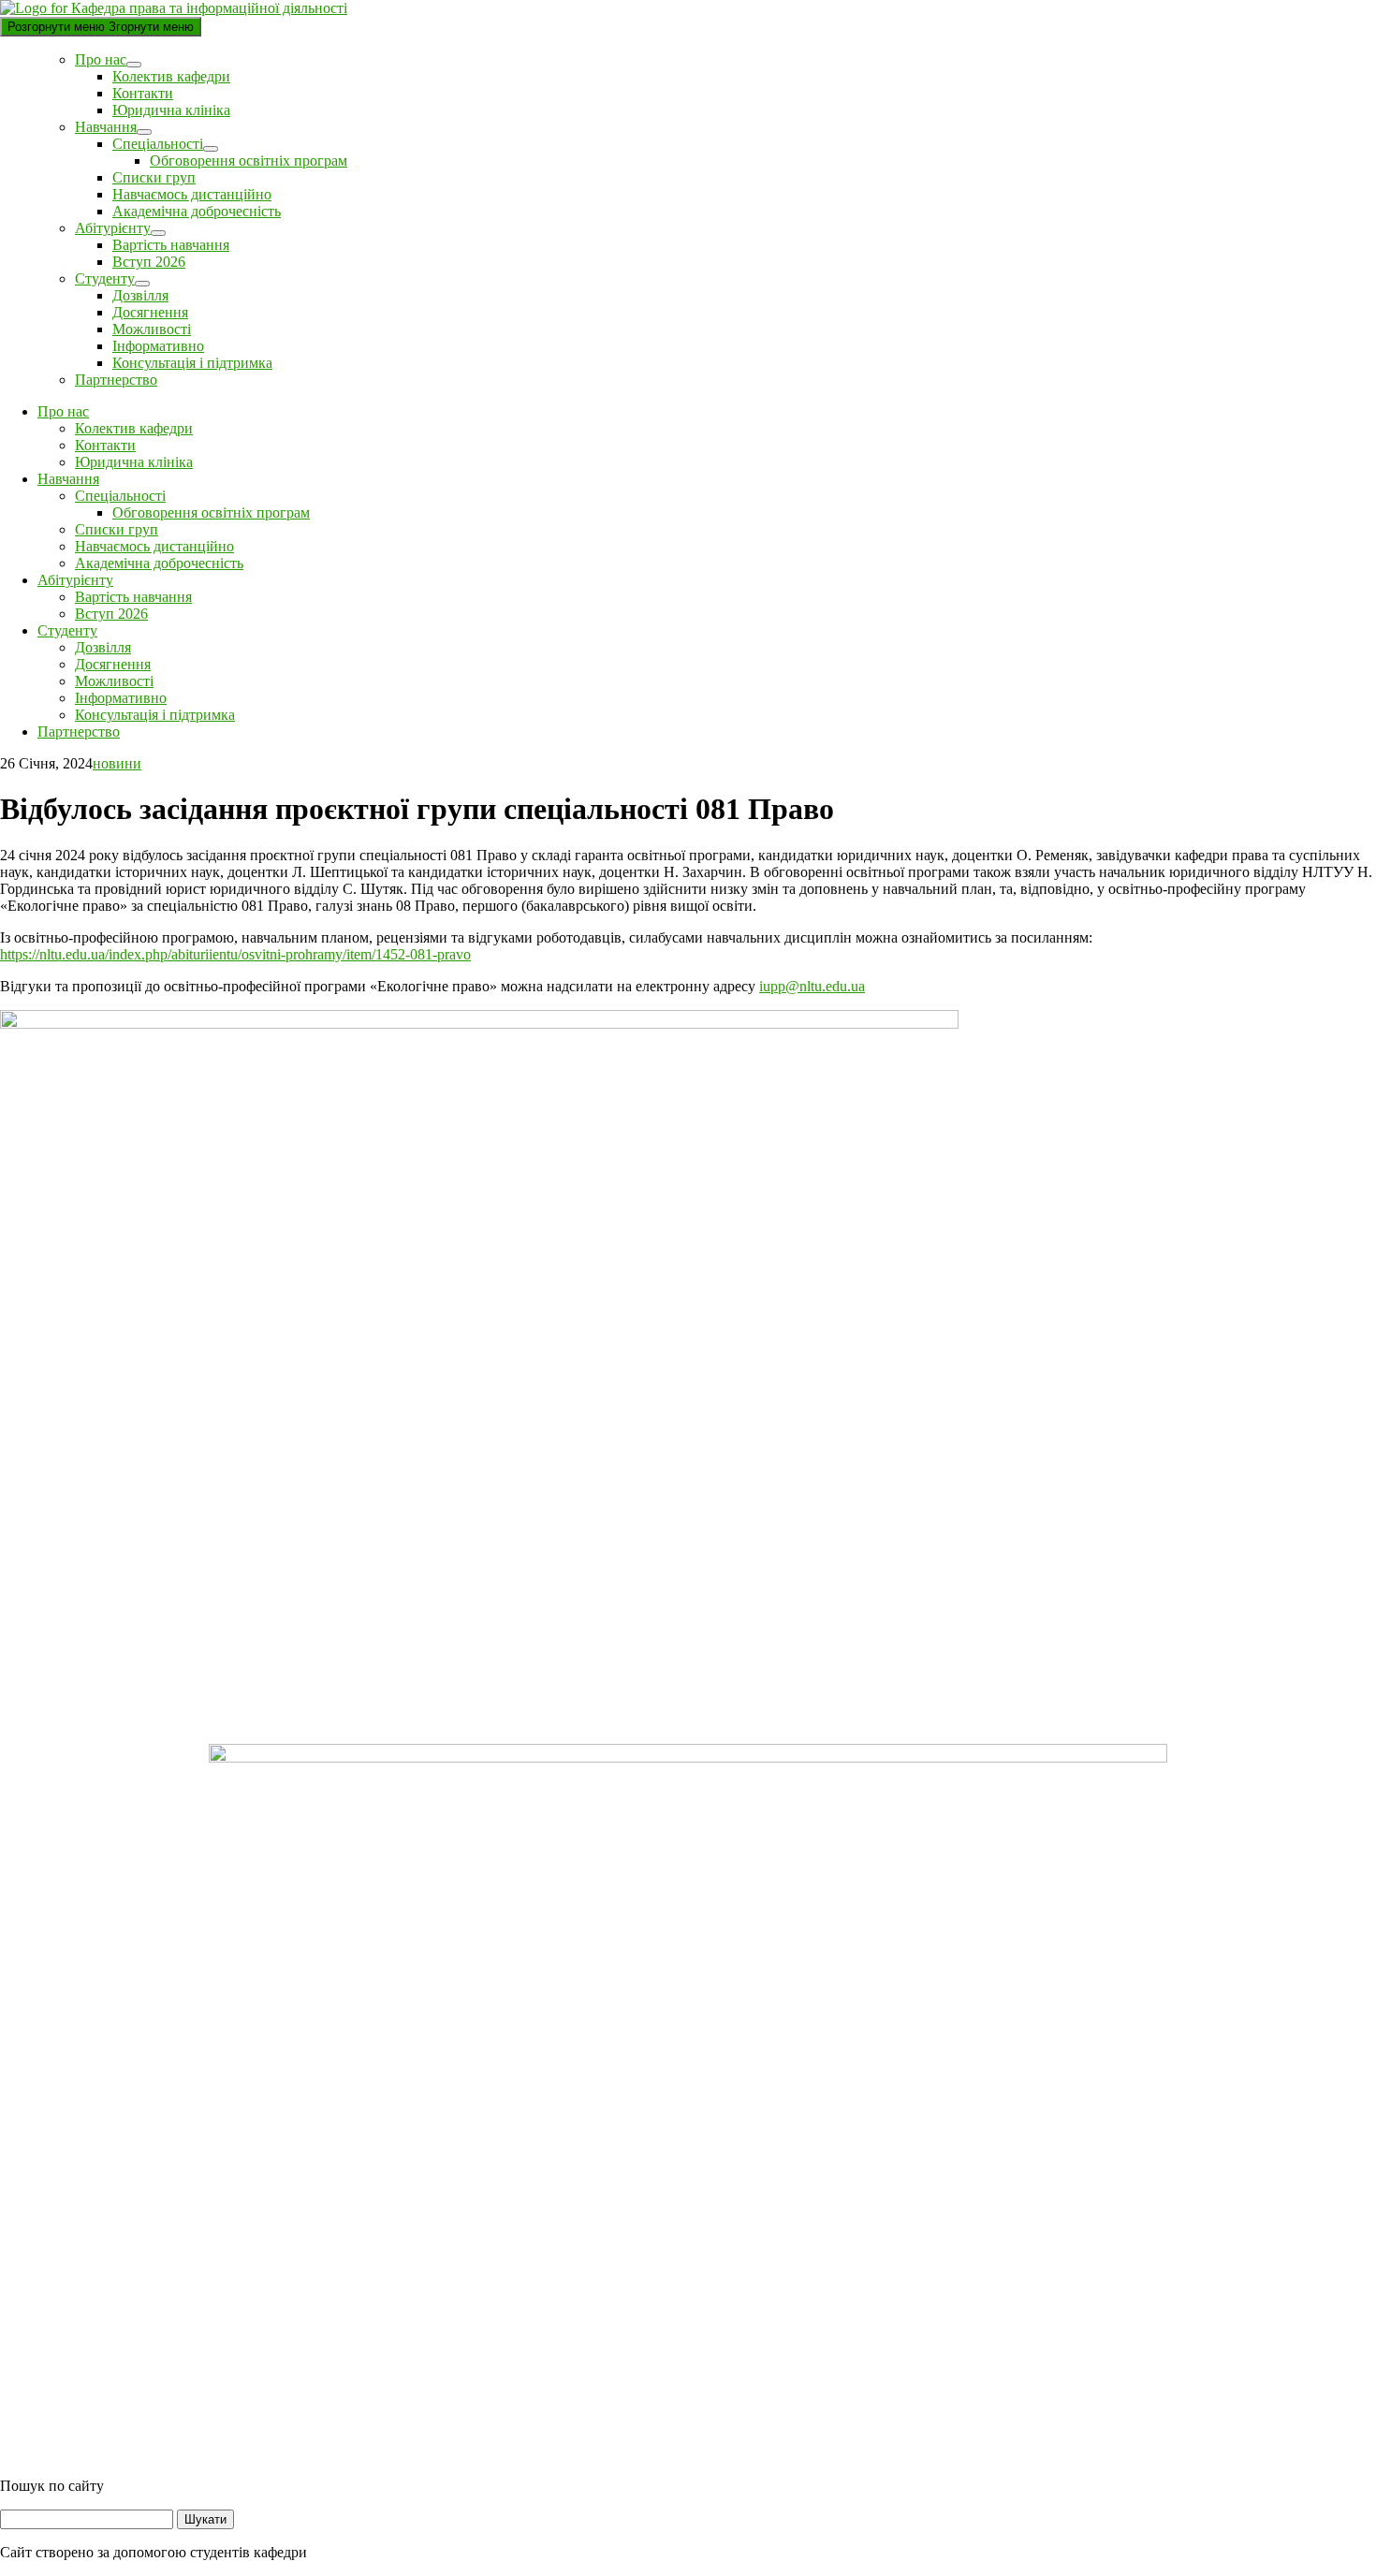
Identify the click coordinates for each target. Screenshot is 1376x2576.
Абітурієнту (113, 228)
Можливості (152, 329)
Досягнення (150, 312)
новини (117, 763)
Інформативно (158, 346)
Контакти (143, 93)
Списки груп (154, 177)
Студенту (105, 278)
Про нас (101, 59)
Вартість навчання (171, 245)
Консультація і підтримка (192, 363)
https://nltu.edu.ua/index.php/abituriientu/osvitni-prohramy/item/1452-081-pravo (235, 954)
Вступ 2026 (149, 262)
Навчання (106, 127)
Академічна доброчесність (197, 211)
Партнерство (116, 380)
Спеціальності (158, 144)
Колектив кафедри (171, 76)
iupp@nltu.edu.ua (812, 986)
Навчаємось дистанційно (192, 194)
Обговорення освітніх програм (249, 161)
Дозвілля (140, 295)
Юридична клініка (171, 110)
